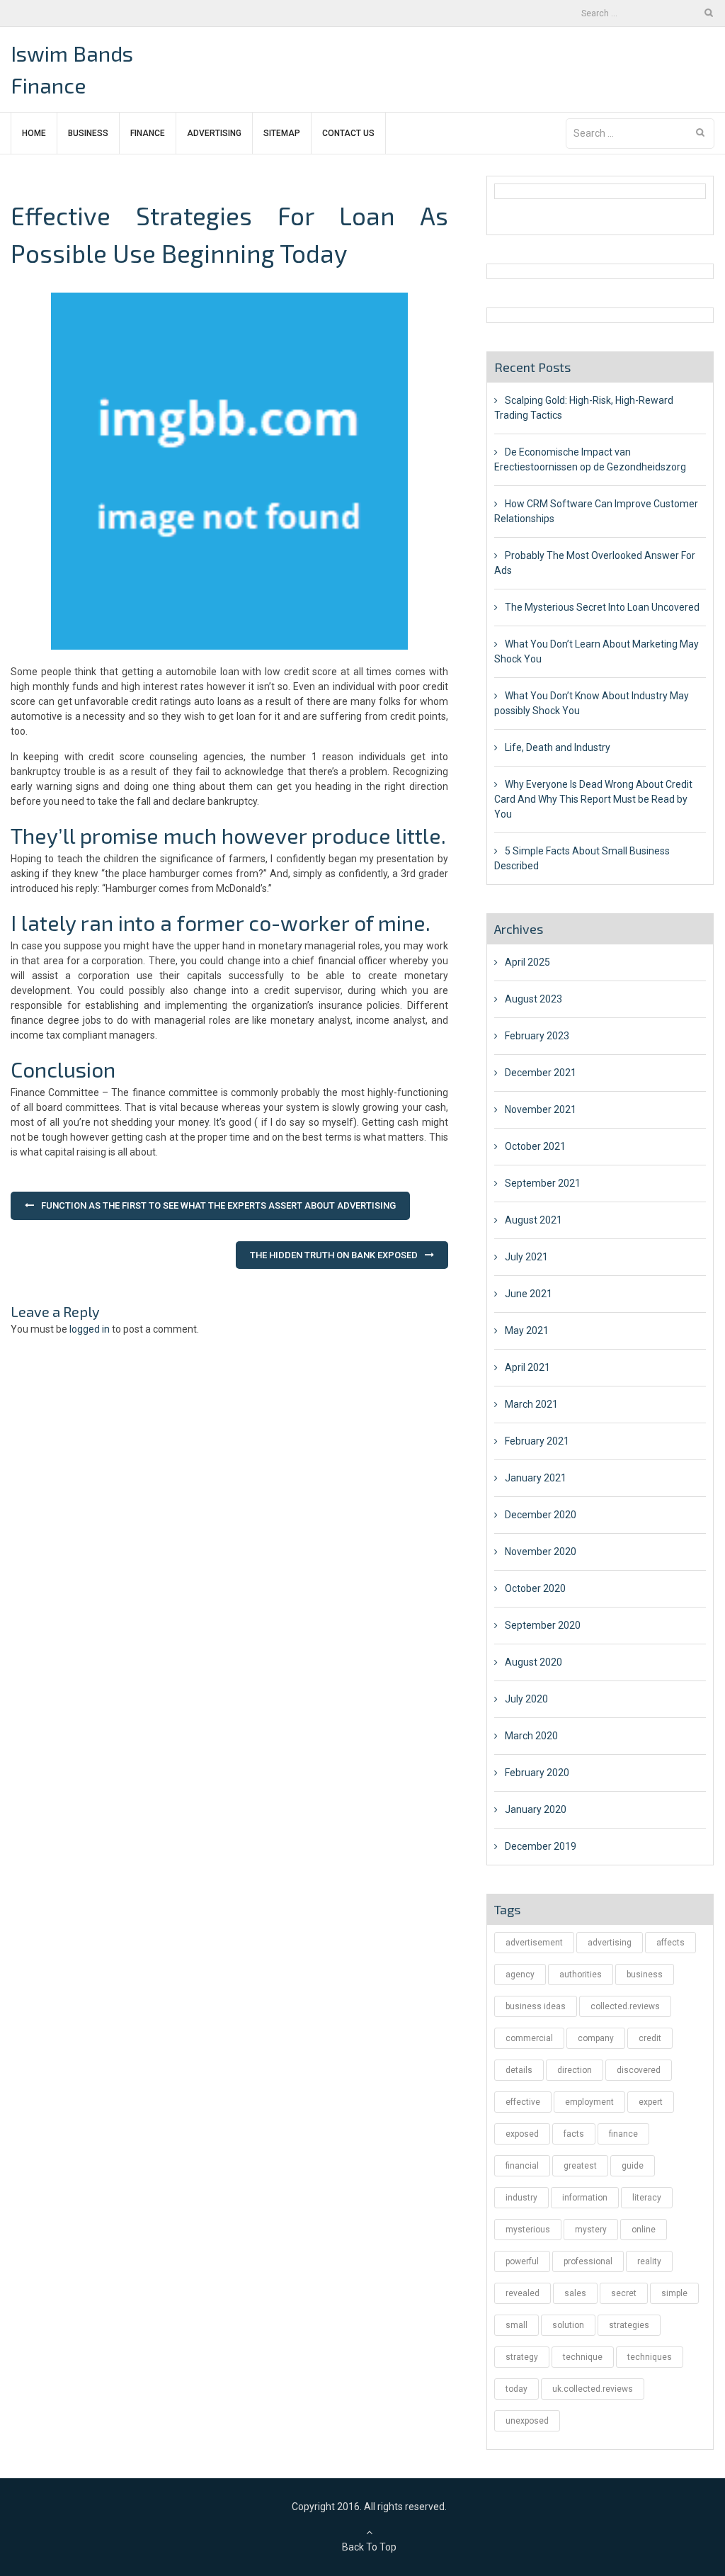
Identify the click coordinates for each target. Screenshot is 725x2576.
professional (588, 2261)
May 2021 (527, 1331)
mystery (591, 2230)
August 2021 (533, 1220)
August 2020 (533, 1662)
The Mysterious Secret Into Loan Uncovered (602, 607)
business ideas (536, 2006)
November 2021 (541, 1109)
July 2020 (526, 1699)
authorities (581, 1975)
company (596, 2038)
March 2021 (531, 1404)
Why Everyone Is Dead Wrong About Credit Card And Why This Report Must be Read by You (593, 799)
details (519, 2070)
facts (574, 2134)
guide (633, 2166)
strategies (629, 2325)
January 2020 (536, 1809)
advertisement (534, 1943)
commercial (529, 2038)
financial (522, 2166)
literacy (647, 2198)
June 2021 (529, 1294)
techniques (650, 2357)
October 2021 (535, 1146)
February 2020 (537, 1773)
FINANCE (148, 133)
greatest (580, 2166)
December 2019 (541, 1846)
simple (674, 2293)
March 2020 (531, 1736)
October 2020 (535, 1588)
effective (523, 2102)
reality (649, 2261)
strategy (522, 2357)
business (645, 1975)
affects (670, 1943)
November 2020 (541, 1552)
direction (575, 2070)
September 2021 (543, 1183)
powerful (522, 2261)
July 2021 (526, 1257)
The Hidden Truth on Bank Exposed (334, 1255)
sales (575, 2293)
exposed (522, 2134)
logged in (90, 1329)
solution (568, 2325)
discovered (639, 2070)
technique (583, 2357)
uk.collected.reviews (593, 2389)
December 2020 (541, 1515)
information (585, 2198)
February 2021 (537, 1441)
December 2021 (541, 1073)
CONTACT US (348, 133)
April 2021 (527, 1367)
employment (589, 2102)
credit (650, 2038)
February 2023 (537, 1036)
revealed (523, 2293)
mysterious (528, 2230)
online (644, 2230)
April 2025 (527, 962)
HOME (34, 133)
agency (520, 1975)
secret (624, 2293)
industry (521, 2198)
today (516, 2389)
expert (651, 2102)
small (516, 2325)
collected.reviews (625, 2006)
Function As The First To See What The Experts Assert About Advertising (218, 1205)
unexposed (527, 2421)
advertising (610, 1943)
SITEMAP (282, 133)
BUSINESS (88, 133)
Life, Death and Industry (558, 747)
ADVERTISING (214, 133)
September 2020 (543, 1625)
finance (623, 2134)
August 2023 (533, 999)
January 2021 (536, 1478)
